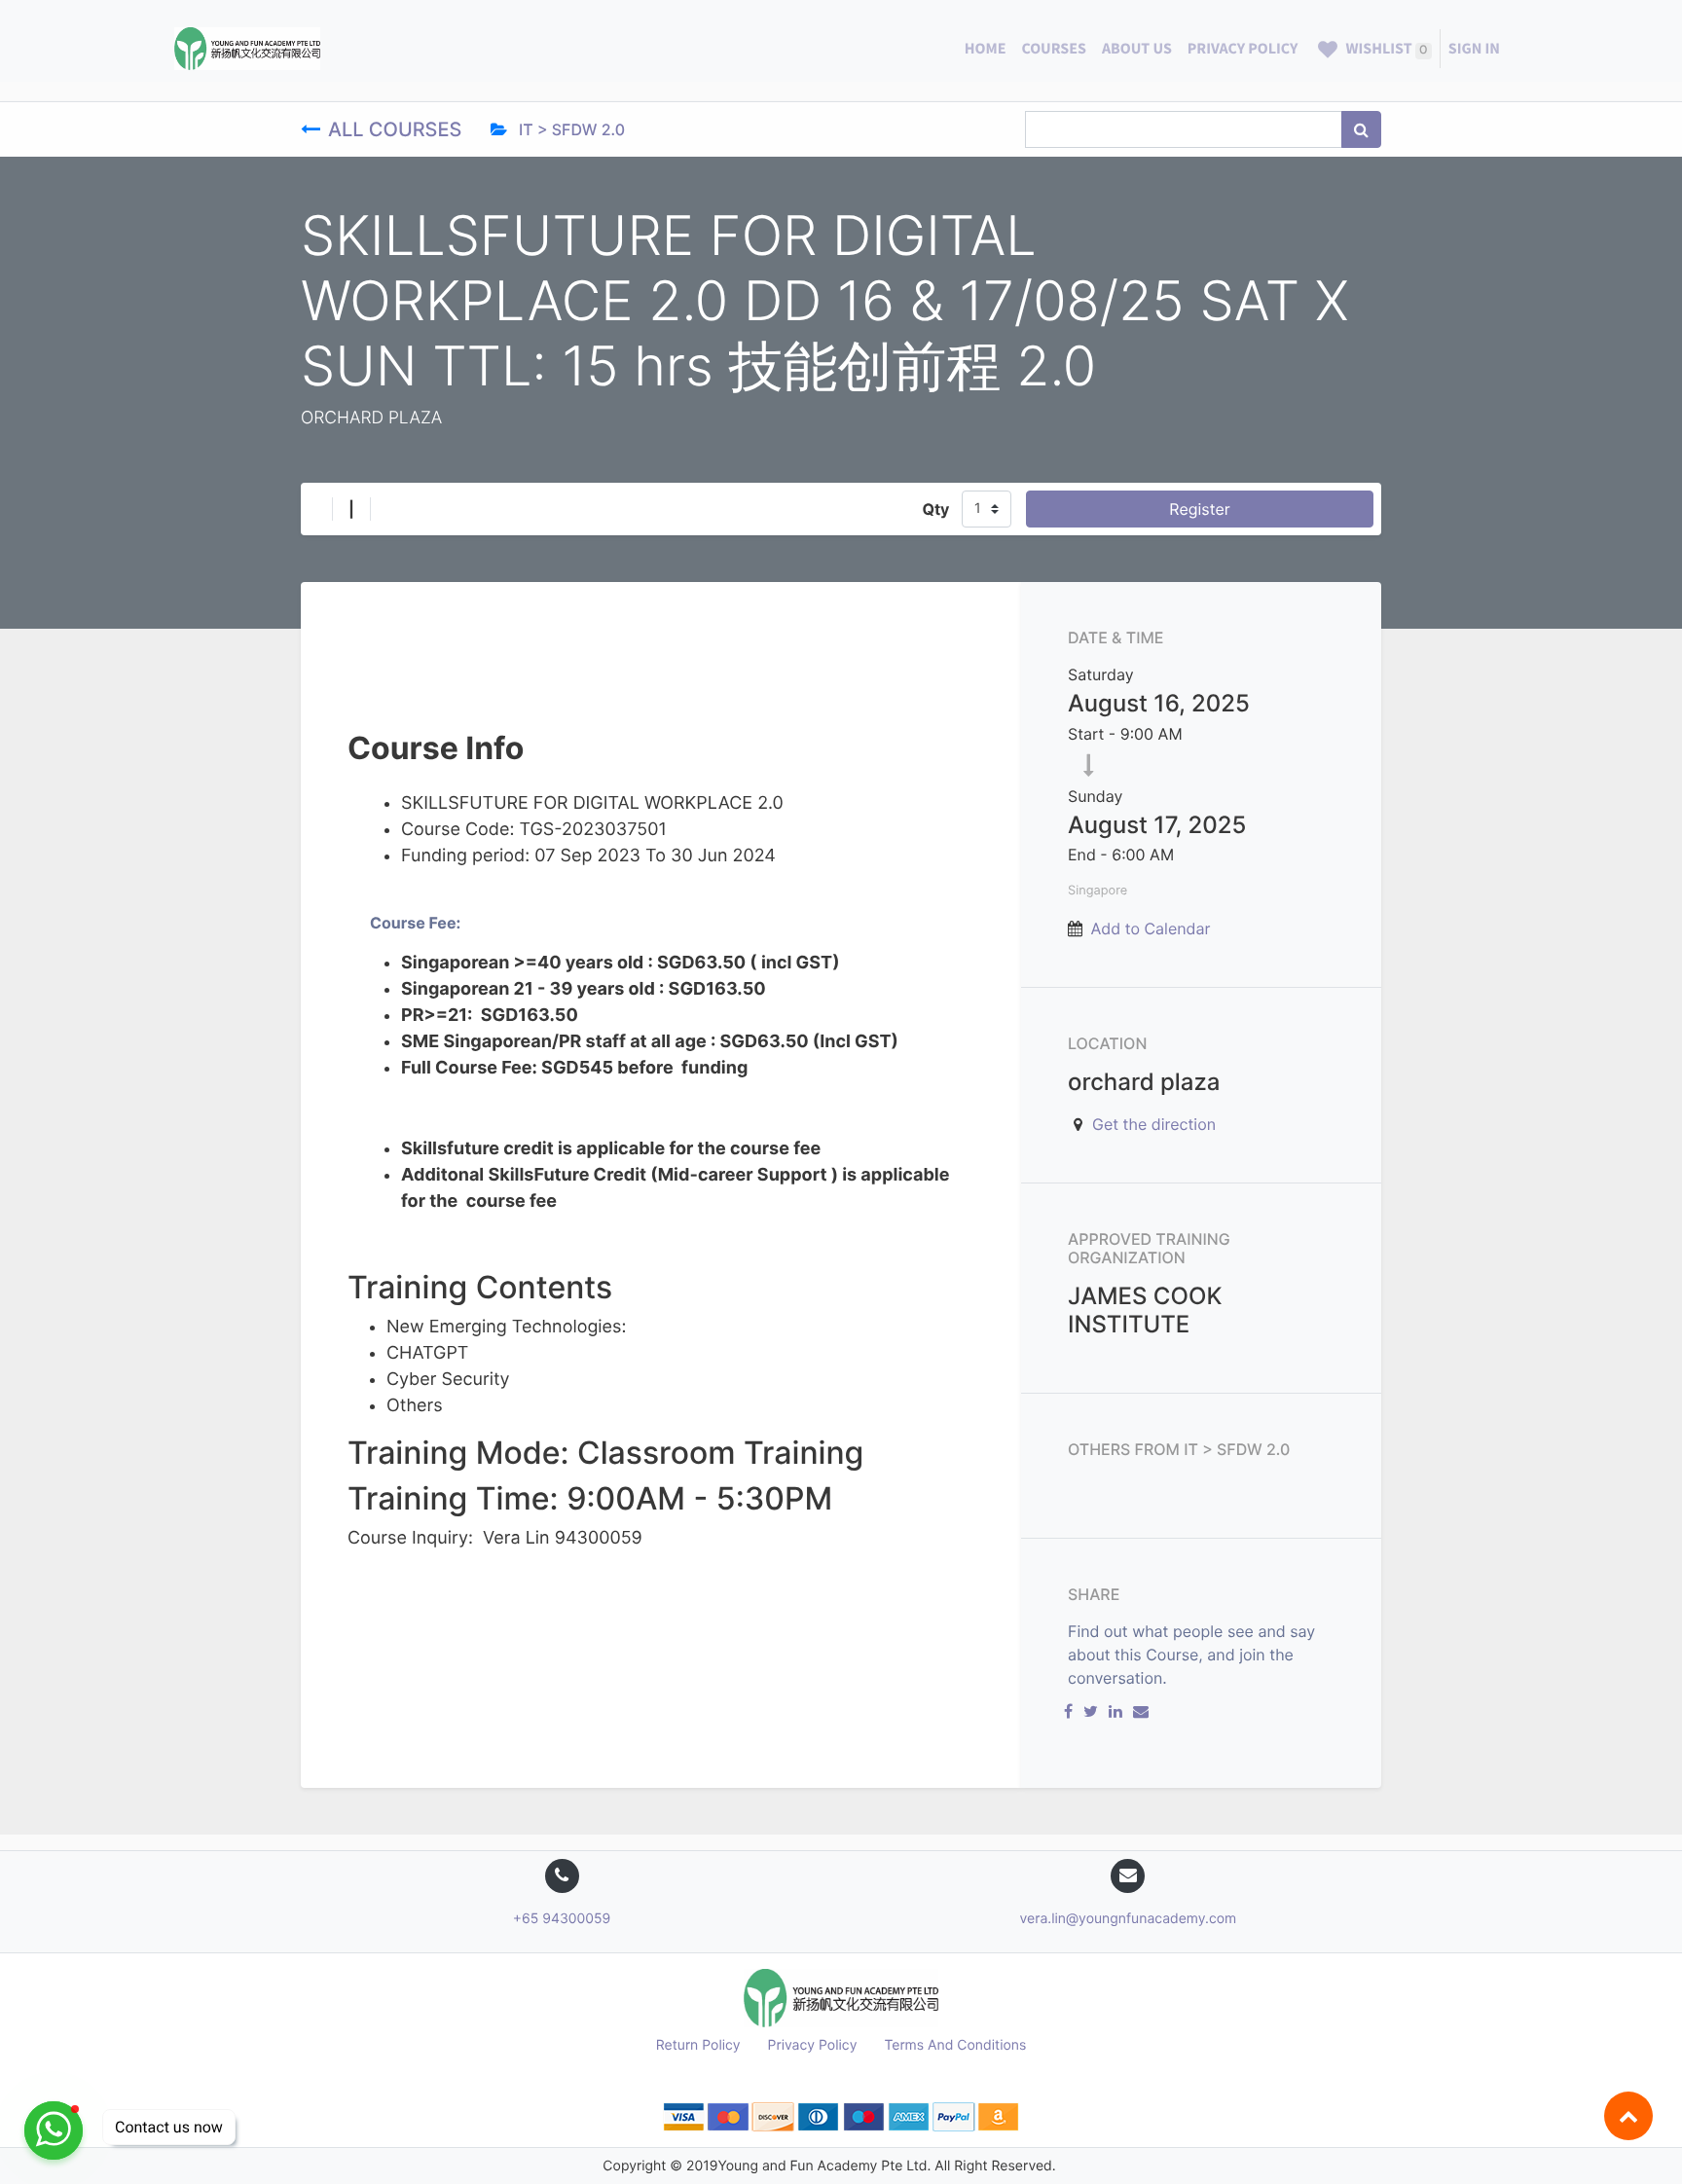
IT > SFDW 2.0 (570, 129)
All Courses (398, 129)
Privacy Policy (813, 2045)
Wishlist (1385, 49)
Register (1199, 509)
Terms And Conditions (955, 2045)
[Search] (1361, 129)
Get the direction (1154, 1124)
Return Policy (698, 2045)
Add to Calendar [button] (1151, 928)
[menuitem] (986, 49)
